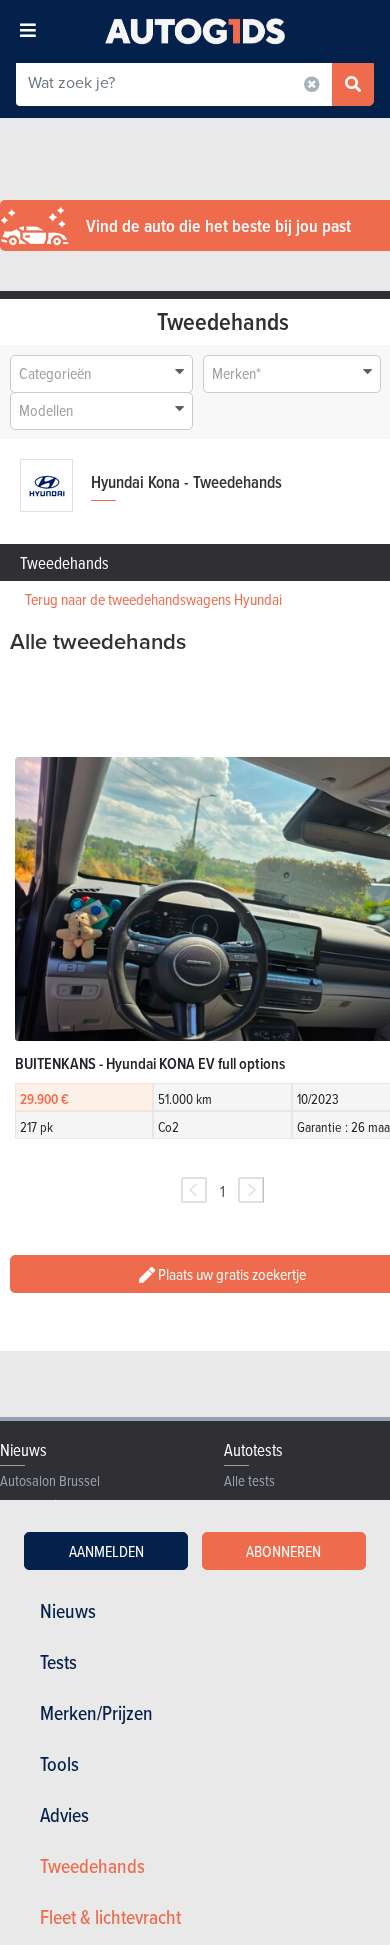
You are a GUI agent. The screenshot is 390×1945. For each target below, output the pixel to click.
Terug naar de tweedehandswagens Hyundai (153, 599)
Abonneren (283, 1551)
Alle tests (249, 1480)
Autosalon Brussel (50, 1480)
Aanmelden (106, 1551)
